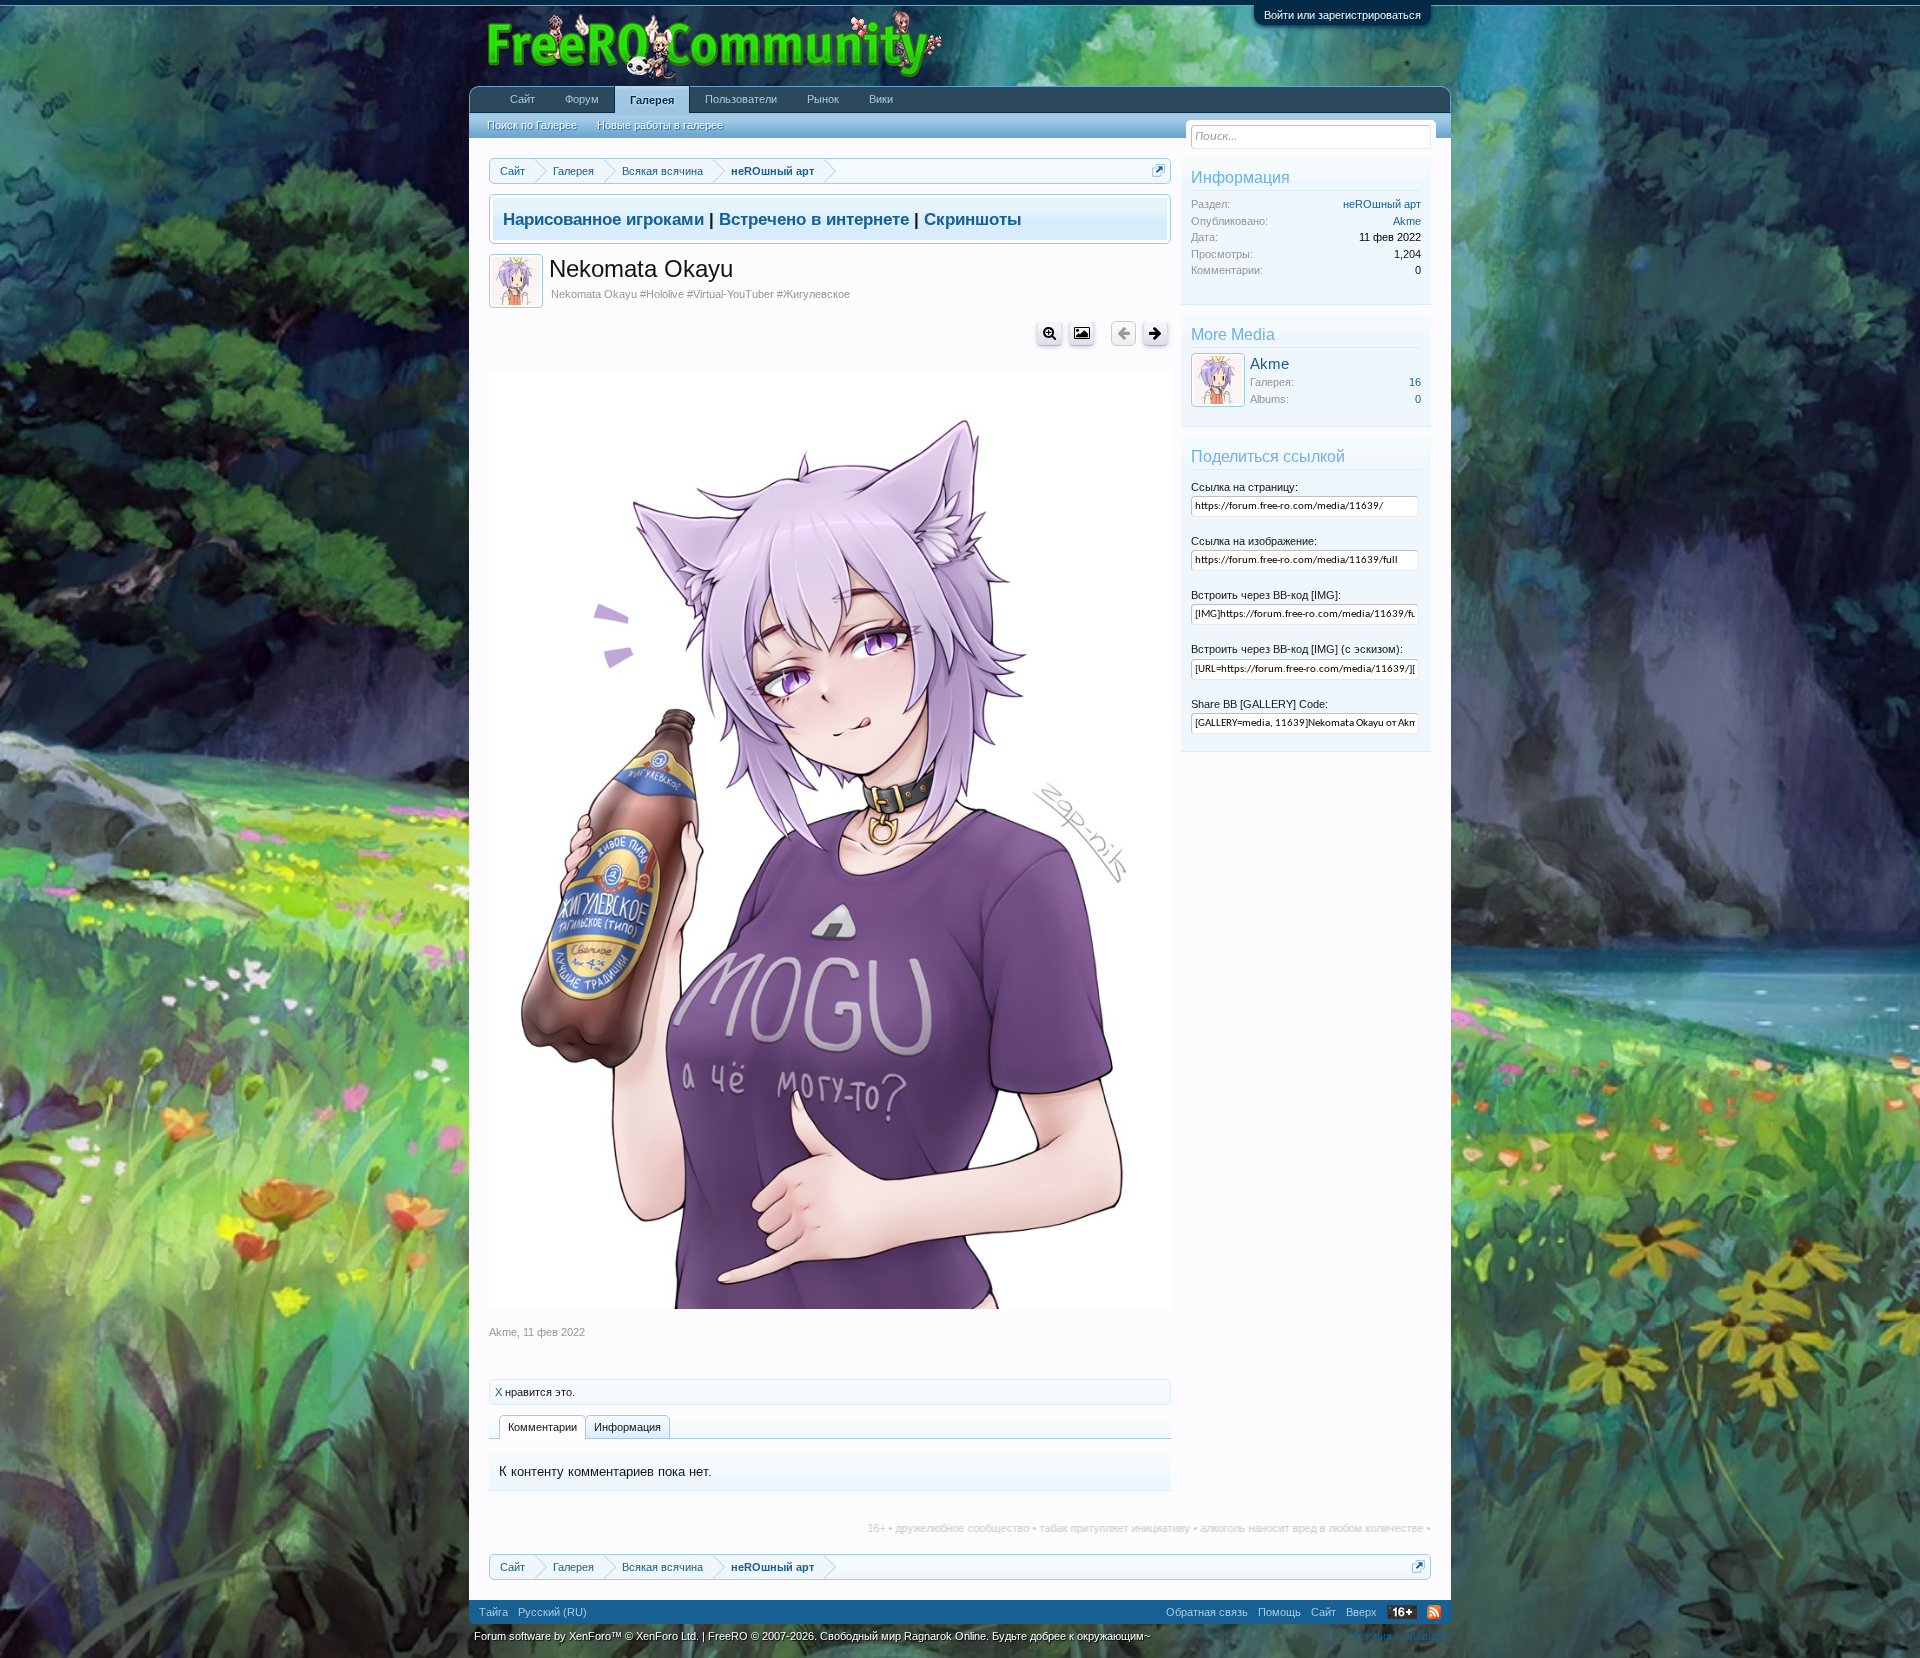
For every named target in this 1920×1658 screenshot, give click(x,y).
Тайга (493, 1612)
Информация (627, 1427)
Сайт (522, 99)
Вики (881, 99)
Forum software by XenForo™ (586, 1636)
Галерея (652, 100)
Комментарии (542, 1427)
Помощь (1279, 1612)
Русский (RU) (552, 1612)
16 (1415, 382)
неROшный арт (1382, 204)
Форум (582, 99)
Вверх (1361, 1612)
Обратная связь (1207, 1612)
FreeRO (929, 1636)
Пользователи (741, 99)
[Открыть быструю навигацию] (1158, 170)
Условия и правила (1398, 1636)
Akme (503, 1332)
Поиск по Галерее (532, 125)
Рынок (823, 99)
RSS (1434, 1612)
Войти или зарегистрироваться (1342, 15)
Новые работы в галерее (660, 125)
